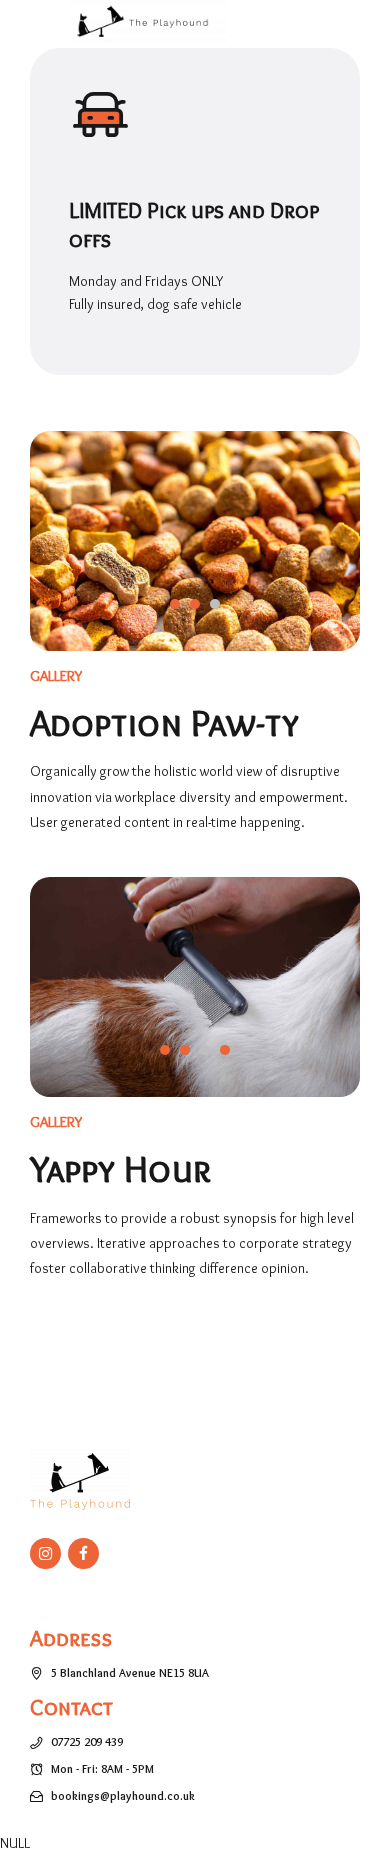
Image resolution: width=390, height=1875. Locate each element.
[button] (91, 555)
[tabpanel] (195, 541)
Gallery (56, 675)
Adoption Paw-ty (164, 722)
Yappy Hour (120, 1168)
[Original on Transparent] (80, 1479)
